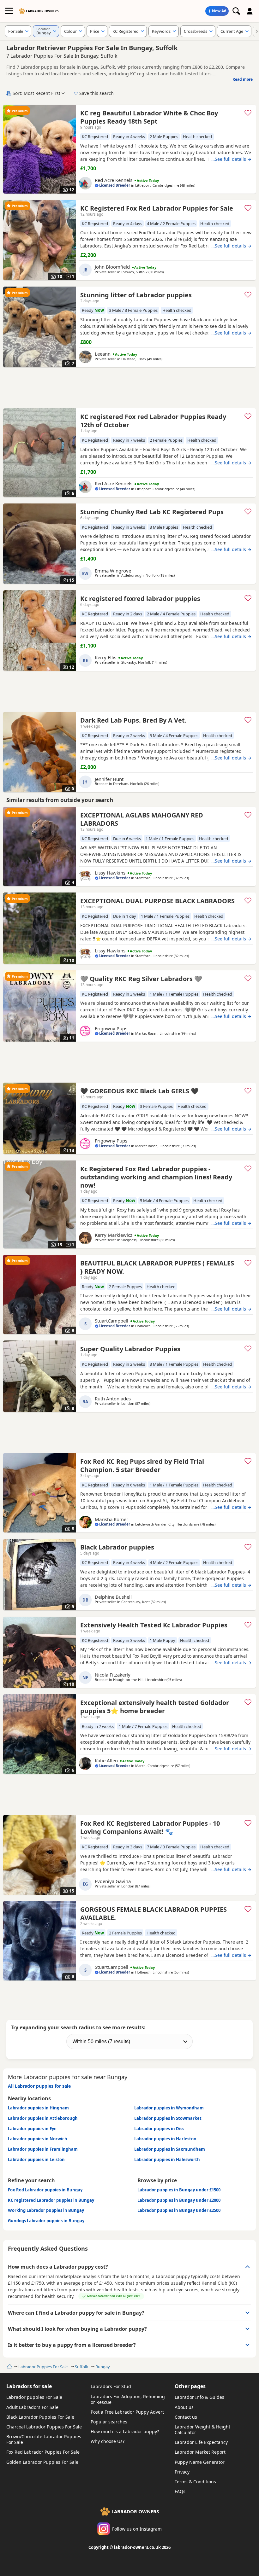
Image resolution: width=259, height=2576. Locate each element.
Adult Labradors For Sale (32, 2407)
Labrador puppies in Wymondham (169, 2108)
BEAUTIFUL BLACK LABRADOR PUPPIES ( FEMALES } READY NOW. (157, 1267)
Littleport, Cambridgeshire (157, 185)
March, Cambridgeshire (155, 1766)
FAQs (180, 2491)
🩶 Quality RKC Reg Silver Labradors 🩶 (141, 979)
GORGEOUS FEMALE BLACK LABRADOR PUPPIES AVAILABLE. (154, 1913)
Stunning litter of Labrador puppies (136, 295)
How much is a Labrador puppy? (125, 2431)
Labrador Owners (42, 11)
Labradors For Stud (111, 2386)
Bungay (103, 2367)
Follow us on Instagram (137, 2529)
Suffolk (81, 2367)
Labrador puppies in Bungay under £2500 (179, 2210)
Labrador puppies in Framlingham (43, 2149)
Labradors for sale (29, 2386)
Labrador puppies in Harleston (165, 2139)
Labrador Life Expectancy (201, 2442)
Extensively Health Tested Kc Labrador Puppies (154, 1625)
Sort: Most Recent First (36, 93)
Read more (243, 79)
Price (95, 31)
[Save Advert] (248, 113)
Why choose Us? (108, 2441)
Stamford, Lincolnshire (154, 878)
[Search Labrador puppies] (236, 11)
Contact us (186, 2417)
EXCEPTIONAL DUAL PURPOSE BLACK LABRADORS (157, 901)
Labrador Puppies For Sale (43, 2367)
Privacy (182, 2472)
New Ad (219, 11)
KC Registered (126, 31)
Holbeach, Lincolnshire (154, 1326)
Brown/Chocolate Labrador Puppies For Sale (44, 2439)
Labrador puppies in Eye (32, 2129)
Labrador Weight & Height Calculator (202, 2430)
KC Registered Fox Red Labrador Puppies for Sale (157, 208)
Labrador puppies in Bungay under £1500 (179, 2190)
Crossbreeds (196, 31)
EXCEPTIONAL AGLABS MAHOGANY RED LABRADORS (142, 819)
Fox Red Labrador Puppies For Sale (43, 2452)
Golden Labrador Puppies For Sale (42, 2462)
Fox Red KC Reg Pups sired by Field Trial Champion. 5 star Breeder (142, 1465)
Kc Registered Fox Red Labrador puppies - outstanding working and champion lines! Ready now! (156, 1177)
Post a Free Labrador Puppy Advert (127, 2412)
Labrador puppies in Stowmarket (168, 2118)
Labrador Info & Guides (199, 2397)
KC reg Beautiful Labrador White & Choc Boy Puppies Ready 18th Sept (149, 117)
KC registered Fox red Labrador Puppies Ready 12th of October (153, 421)
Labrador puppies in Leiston (36, 2160)
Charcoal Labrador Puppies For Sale (44, 2427)
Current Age (232, 31)
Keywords (161, 31)
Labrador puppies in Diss (159, 2129)
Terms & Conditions (195, 2482)
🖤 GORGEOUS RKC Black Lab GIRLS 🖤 (139, 1091)
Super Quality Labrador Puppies (130, 1349)
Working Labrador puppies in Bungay (46, 2210)
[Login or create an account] (250, 11)
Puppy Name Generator (200, 2462)
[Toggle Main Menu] (9, 11)
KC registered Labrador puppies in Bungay (51, 2200)
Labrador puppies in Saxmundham (170, 2149)
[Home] (9, 2367)
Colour (70, 31)
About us (184, 2407)
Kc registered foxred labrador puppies (140, 599)
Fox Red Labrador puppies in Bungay (45, 2190)
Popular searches (109, 2422)
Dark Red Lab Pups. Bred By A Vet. (133, 720)
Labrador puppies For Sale (34, 2397)
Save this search (96, 93)
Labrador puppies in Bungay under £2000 (179, 2200)
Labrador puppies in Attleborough (43, 2118)
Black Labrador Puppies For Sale (40, 2417)
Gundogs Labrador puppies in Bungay (46, 2221)
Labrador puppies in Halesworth (167, 2160)
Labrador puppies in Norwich (38, 2139)
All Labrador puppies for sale (39, 2086)
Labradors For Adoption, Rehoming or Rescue (128, 2399)
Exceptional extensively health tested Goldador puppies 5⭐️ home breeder (155, 1707)
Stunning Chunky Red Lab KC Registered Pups (152, 512)
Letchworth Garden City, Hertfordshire (167, 1524)
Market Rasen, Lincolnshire (157, 1033)
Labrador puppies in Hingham (38, 2108)
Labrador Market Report (200, 2452)
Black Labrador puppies (117, 1547)
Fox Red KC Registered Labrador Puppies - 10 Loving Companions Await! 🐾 (150, 1827)
